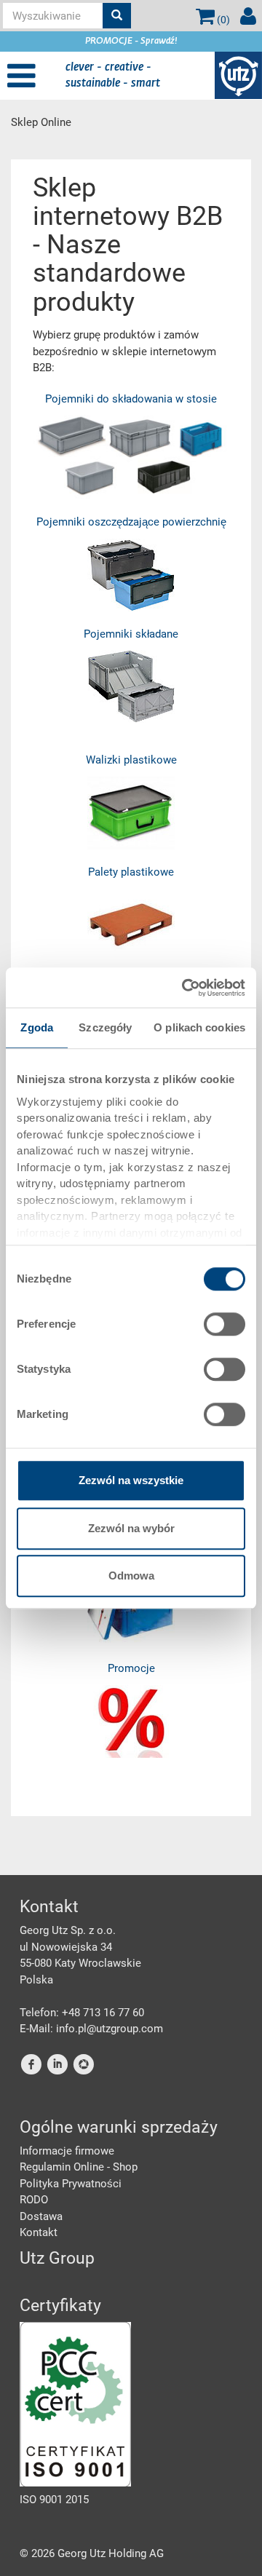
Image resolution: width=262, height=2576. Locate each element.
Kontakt (39, 2232)
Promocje (131, 1668)
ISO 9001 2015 (54, 2500)
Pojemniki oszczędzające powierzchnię (131, 522)
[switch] (225, 1324)
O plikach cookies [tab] (199, 1027)
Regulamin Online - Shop (79, 2167)
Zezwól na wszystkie (131, 1480)
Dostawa (41, 2216)
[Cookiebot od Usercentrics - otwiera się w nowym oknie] (185, 988)
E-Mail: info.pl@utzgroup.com (91, 2029)
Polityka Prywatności (71, 2184)
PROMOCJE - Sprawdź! (131, 41)
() (222, 20)
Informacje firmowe (67, 2151)
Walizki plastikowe (131, 760)
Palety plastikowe (131, 872)
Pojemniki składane (131, 634)
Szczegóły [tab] (105, 1027)
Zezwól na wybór (131, 1528)
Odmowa (131, 1576)
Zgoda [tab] (37, 1027)
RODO (34, 2200)
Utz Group (57, 2258)
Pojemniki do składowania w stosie (131, 399)
